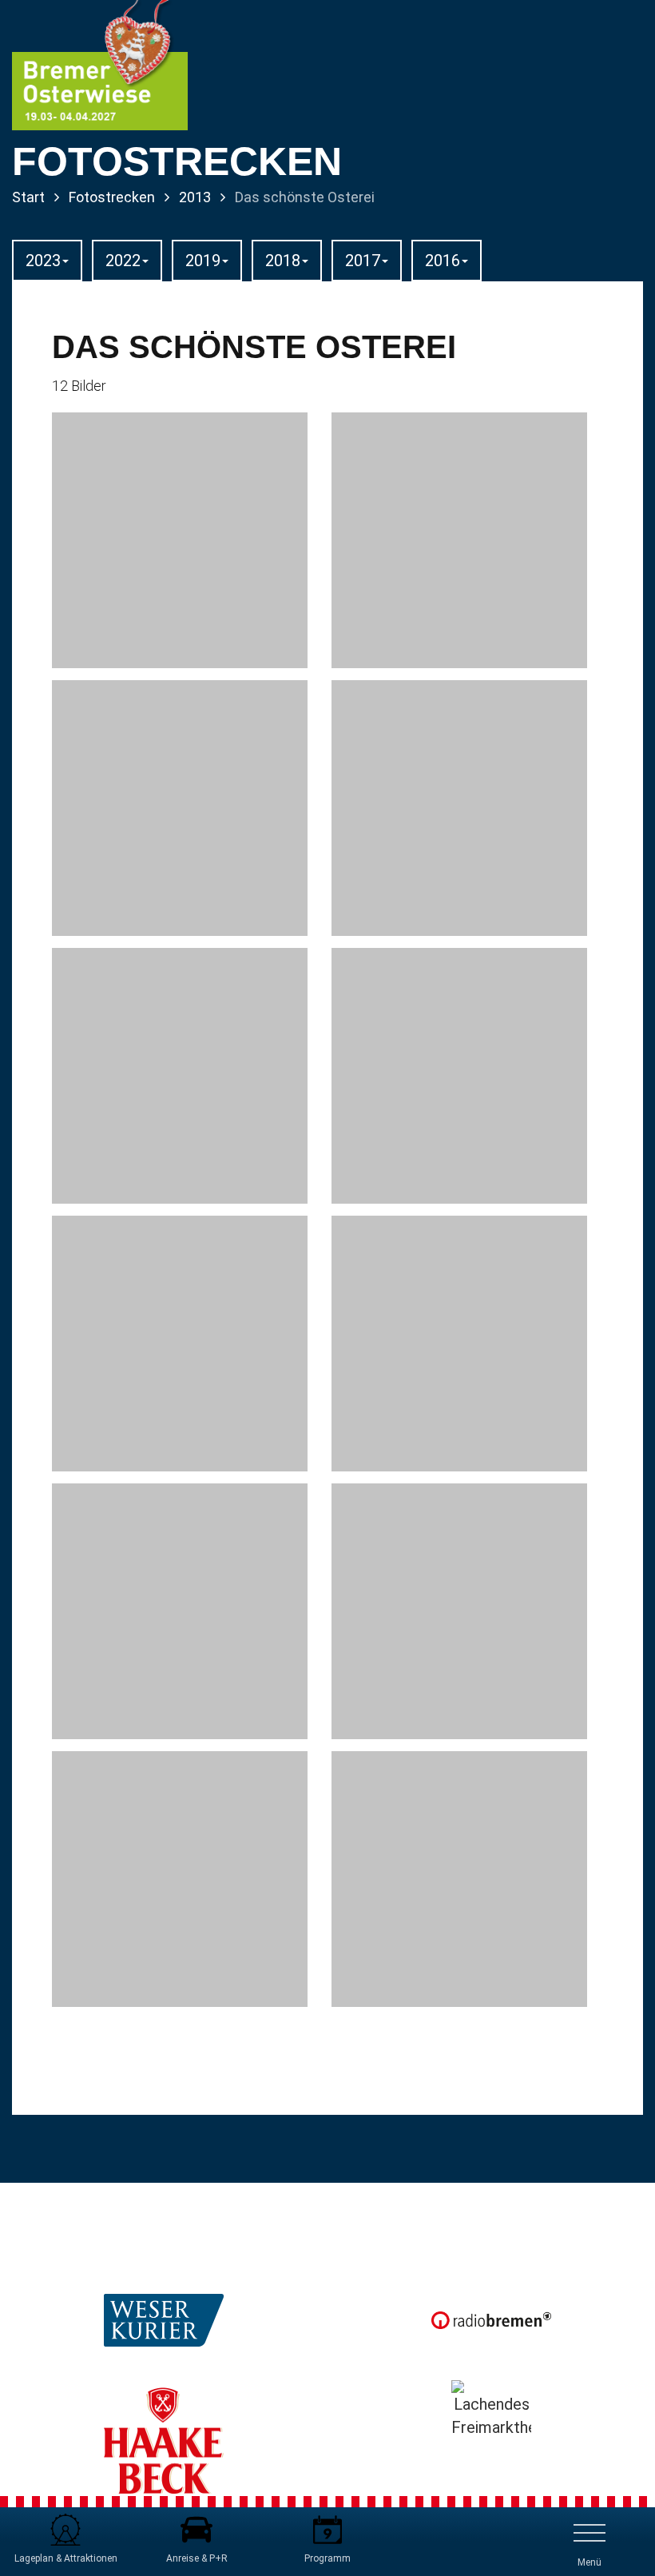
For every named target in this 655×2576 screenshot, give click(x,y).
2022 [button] (123, 261)
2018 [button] (283, 261)
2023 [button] (43, 261)
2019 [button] (203, 261)
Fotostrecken (112, 197)
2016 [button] (443, 261)
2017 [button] (363, 261)
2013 (195, 197)
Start (28, 197)
